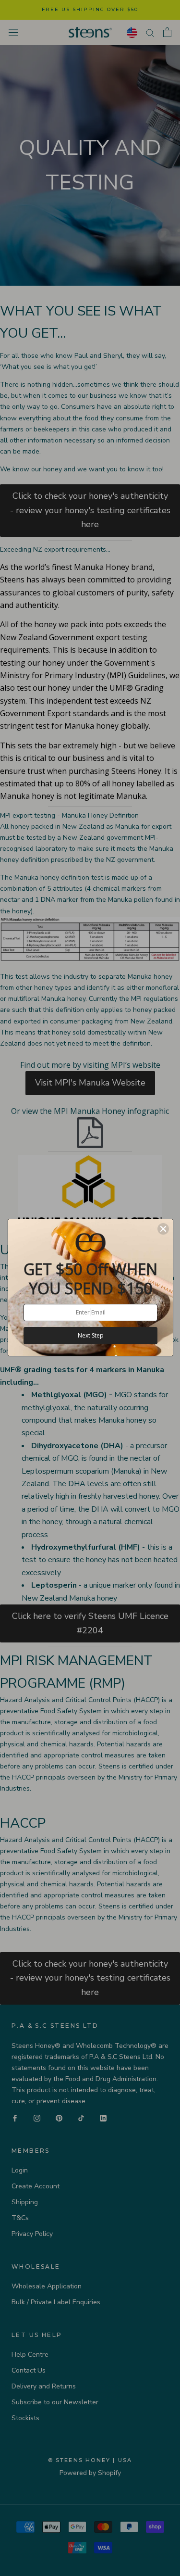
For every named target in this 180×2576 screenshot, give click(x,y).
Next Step (91, 1335)
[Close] (163, 1229)
